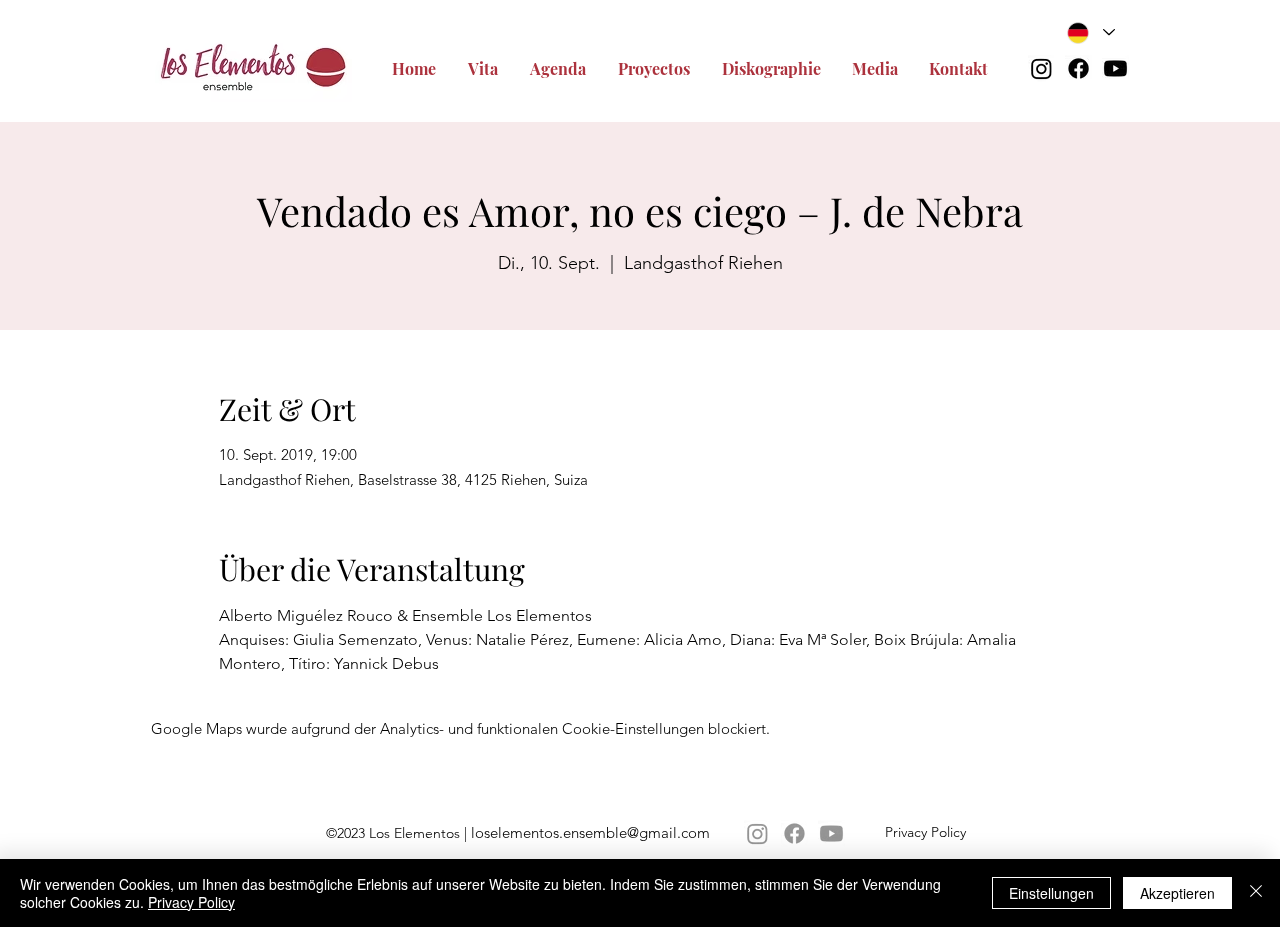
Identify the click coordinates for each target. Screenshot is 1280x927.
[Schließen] (1256, 893)
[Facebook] (1078, 68)
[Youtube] (1115, 68)
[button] (660, 69)
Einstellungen (1051, 893)
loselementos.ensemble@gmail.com (590, 832)
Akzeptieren (1177, 893)
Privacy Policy (191, 902)
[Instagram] (1041, 68)
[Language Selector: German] (1091, 32)
